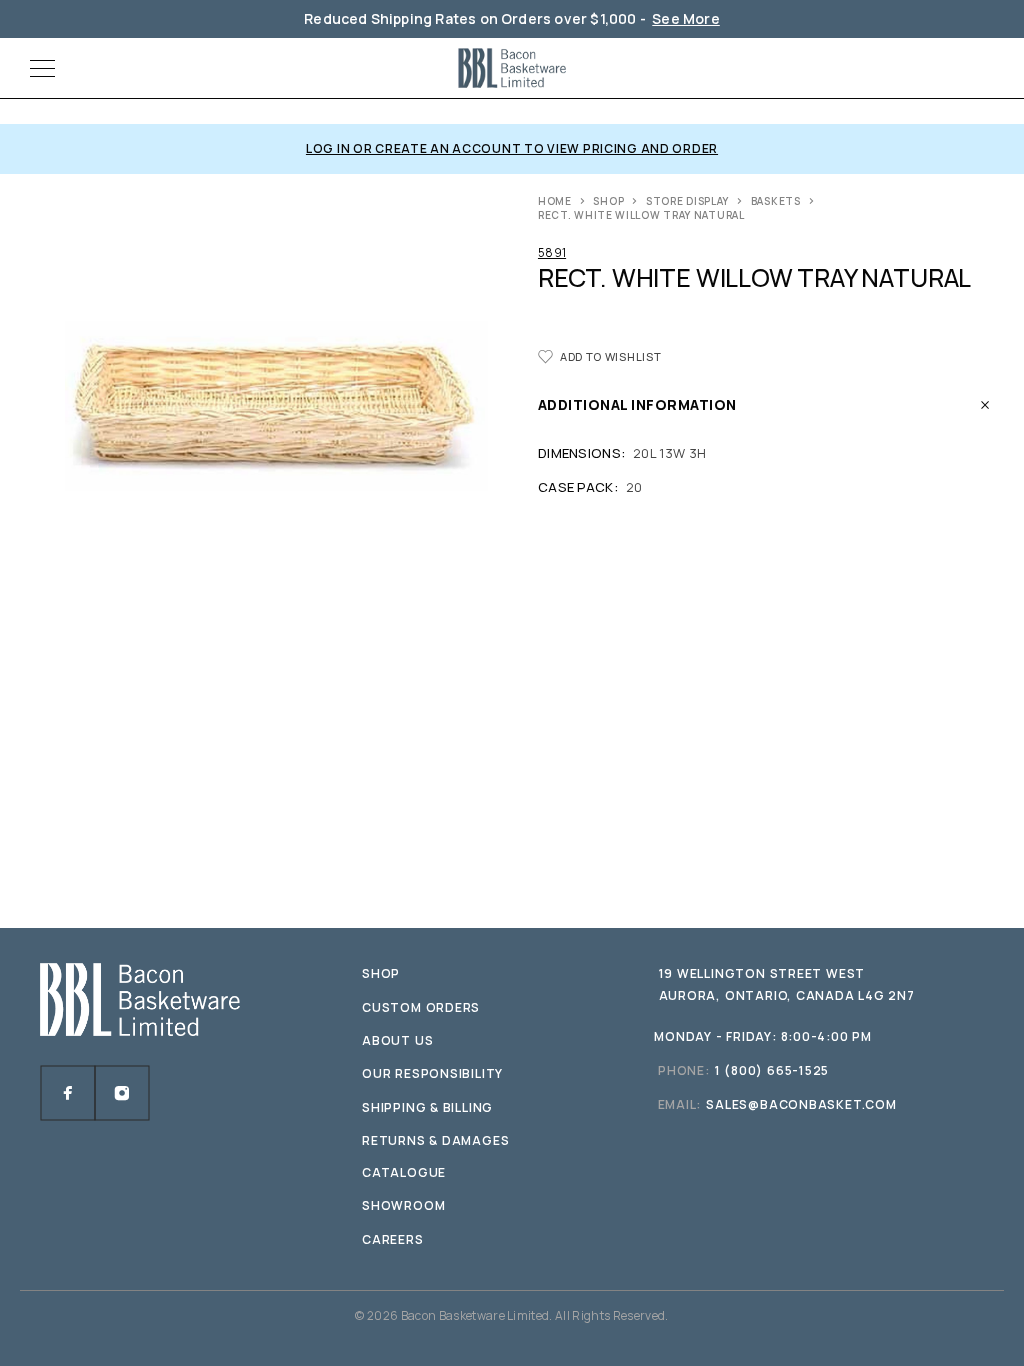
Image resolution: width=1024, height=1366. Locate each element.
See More (686, 18)
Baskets (776, 201)
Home (555, 201)
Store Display (687, 201)
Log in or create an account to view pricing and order (512, 148)
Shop (608, 201)
